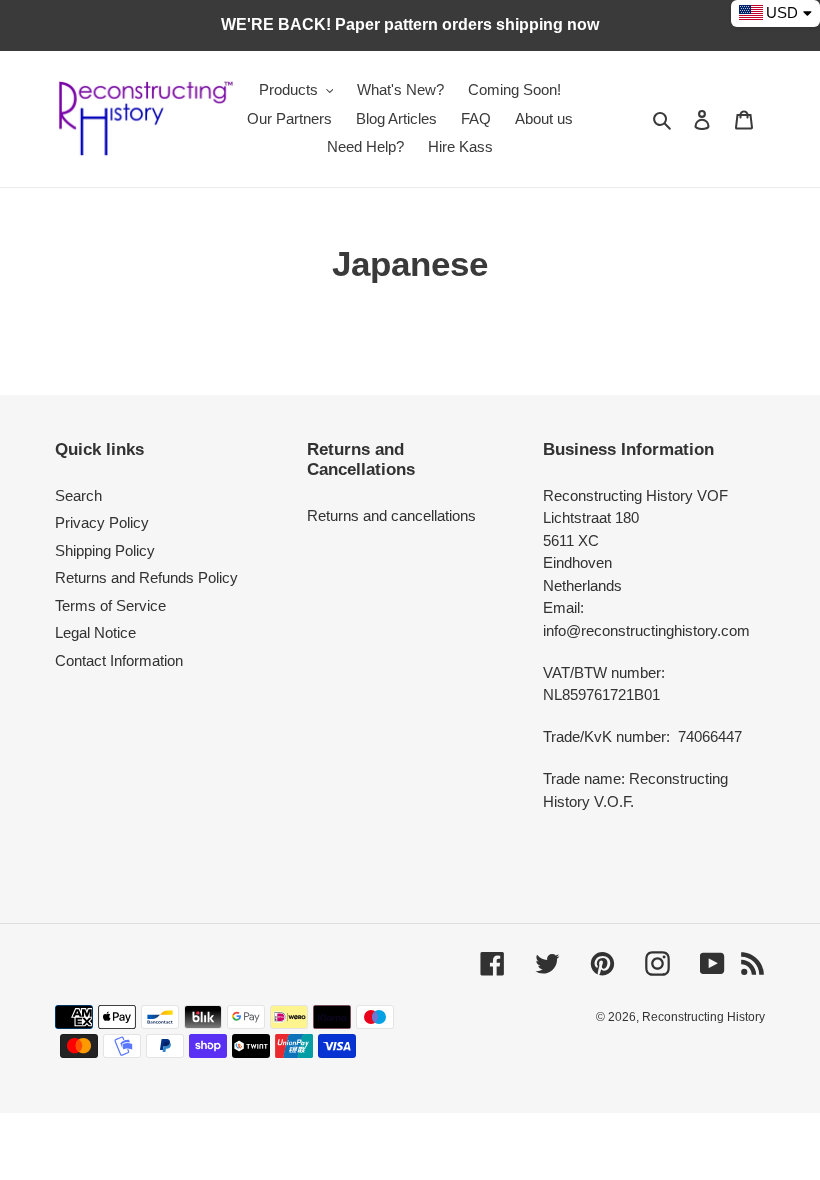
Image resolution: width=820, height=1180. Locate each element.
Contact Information (119, 660)
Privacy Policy (102, 522)
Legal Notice (95, 632)
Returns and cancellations (391, 515)
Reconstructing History (703, 1017)
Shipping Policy (105, 550)
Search (78, 495)
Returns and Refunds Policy (146, 577)
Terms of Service (110, 605)
